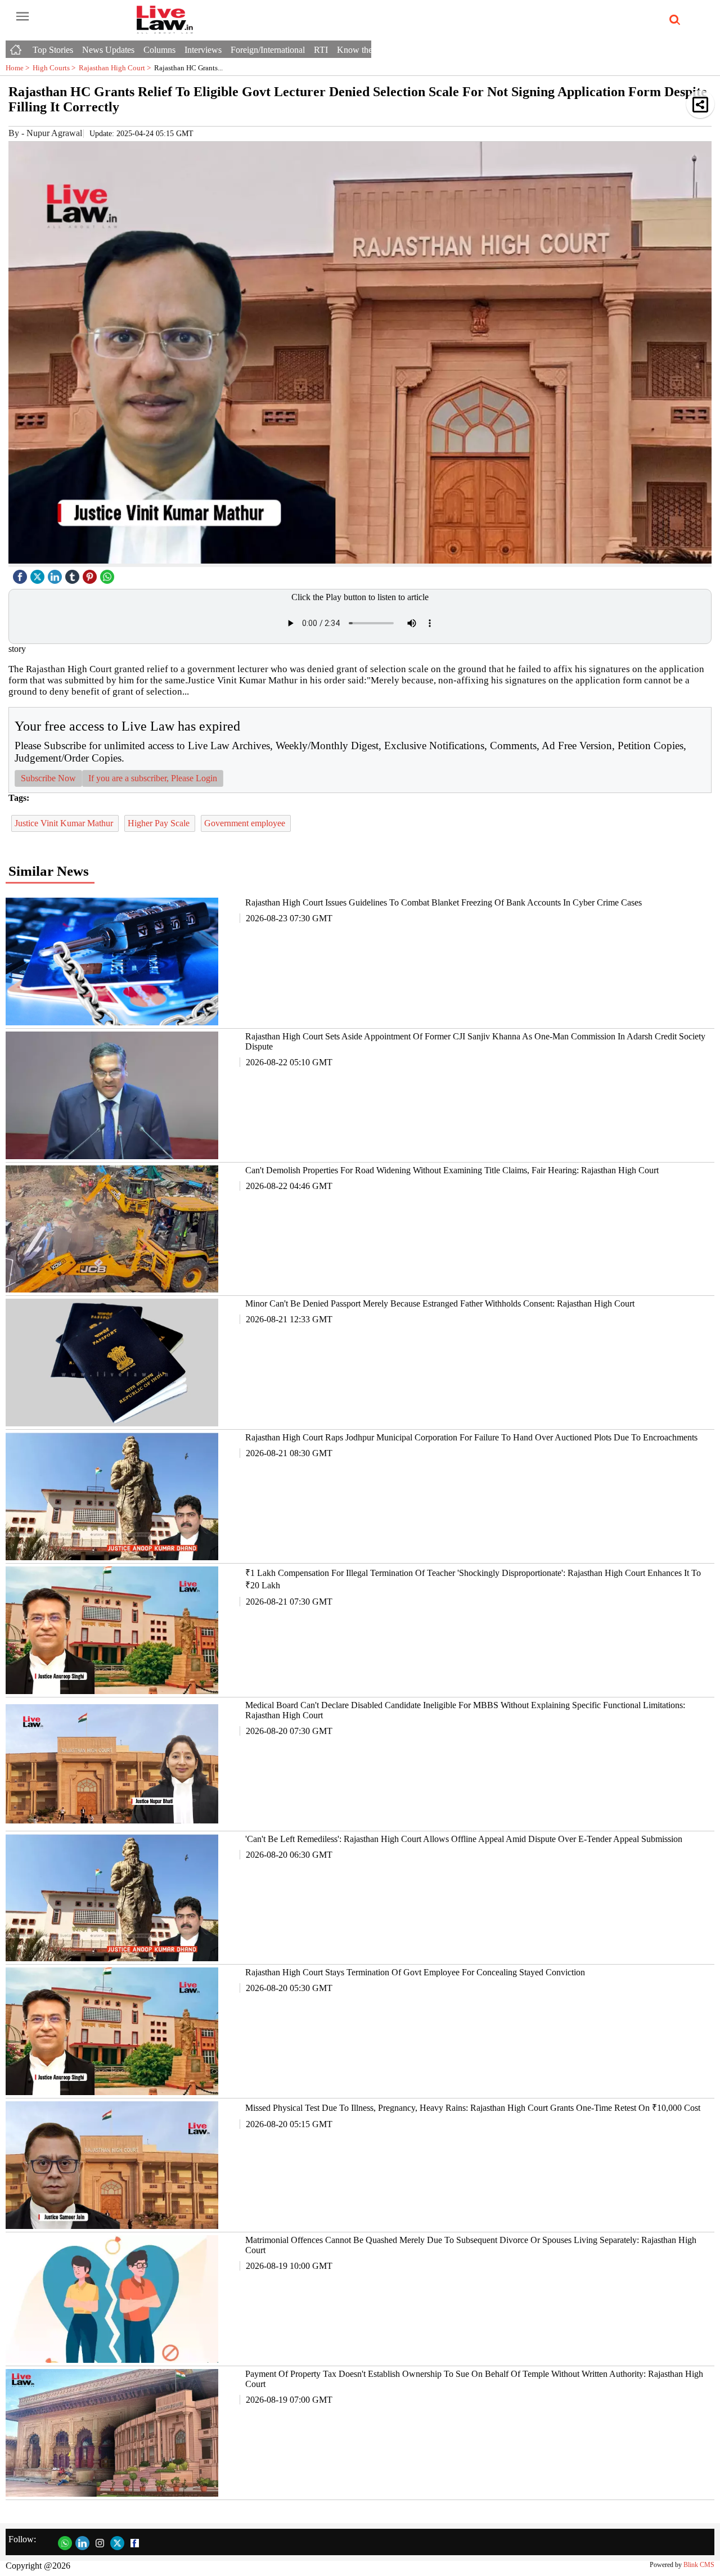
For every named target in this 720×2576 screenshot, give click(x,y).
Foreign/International (268, 50)
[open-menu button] (22, 17)
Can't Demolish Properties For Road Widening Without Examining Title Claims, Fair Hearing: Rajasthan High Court (452, 1170)
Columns (159, 50)
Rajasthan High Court (116, 68)
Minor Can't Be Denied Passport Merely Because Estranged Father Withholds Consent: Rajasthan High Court (440, 1303)
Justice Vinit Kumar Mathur (65, 823)
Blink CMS (699, 2565)
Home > (19, 68)
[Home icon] (17, 47)
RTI (321, 50)
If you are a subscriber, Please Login (153, 778)
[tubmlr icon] (74, 574)
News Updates (108, 50)
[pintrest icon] (91, 574)
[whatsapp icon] (109, 574)
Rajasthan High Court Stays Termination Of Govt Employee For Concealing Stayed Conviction (415, 1972)
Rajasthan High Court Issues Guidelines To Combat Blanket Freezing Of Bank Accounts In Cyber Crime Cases (444, 902)
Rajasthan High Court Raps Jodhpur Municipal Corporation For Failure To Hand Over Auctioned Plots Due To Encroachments (471, 1437)
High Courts (56, 68)
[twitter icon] (39, 574)
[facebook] (21, 574)
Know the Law (364, 50)
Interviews (203, 50)
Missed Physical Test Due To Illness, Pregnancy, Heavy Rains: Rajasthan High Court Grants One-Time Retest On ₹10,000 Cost (473, 2108)
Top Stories (53, 50)
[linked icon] (56, 574)
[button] (700, 104)
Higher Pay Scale (160, 823)
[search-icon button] (673, 20)
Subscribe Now (48, 778)
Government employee (246, 823)
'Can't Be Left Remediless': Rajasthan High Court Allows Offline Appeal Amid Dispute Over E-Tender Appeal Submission (464, 1839)
